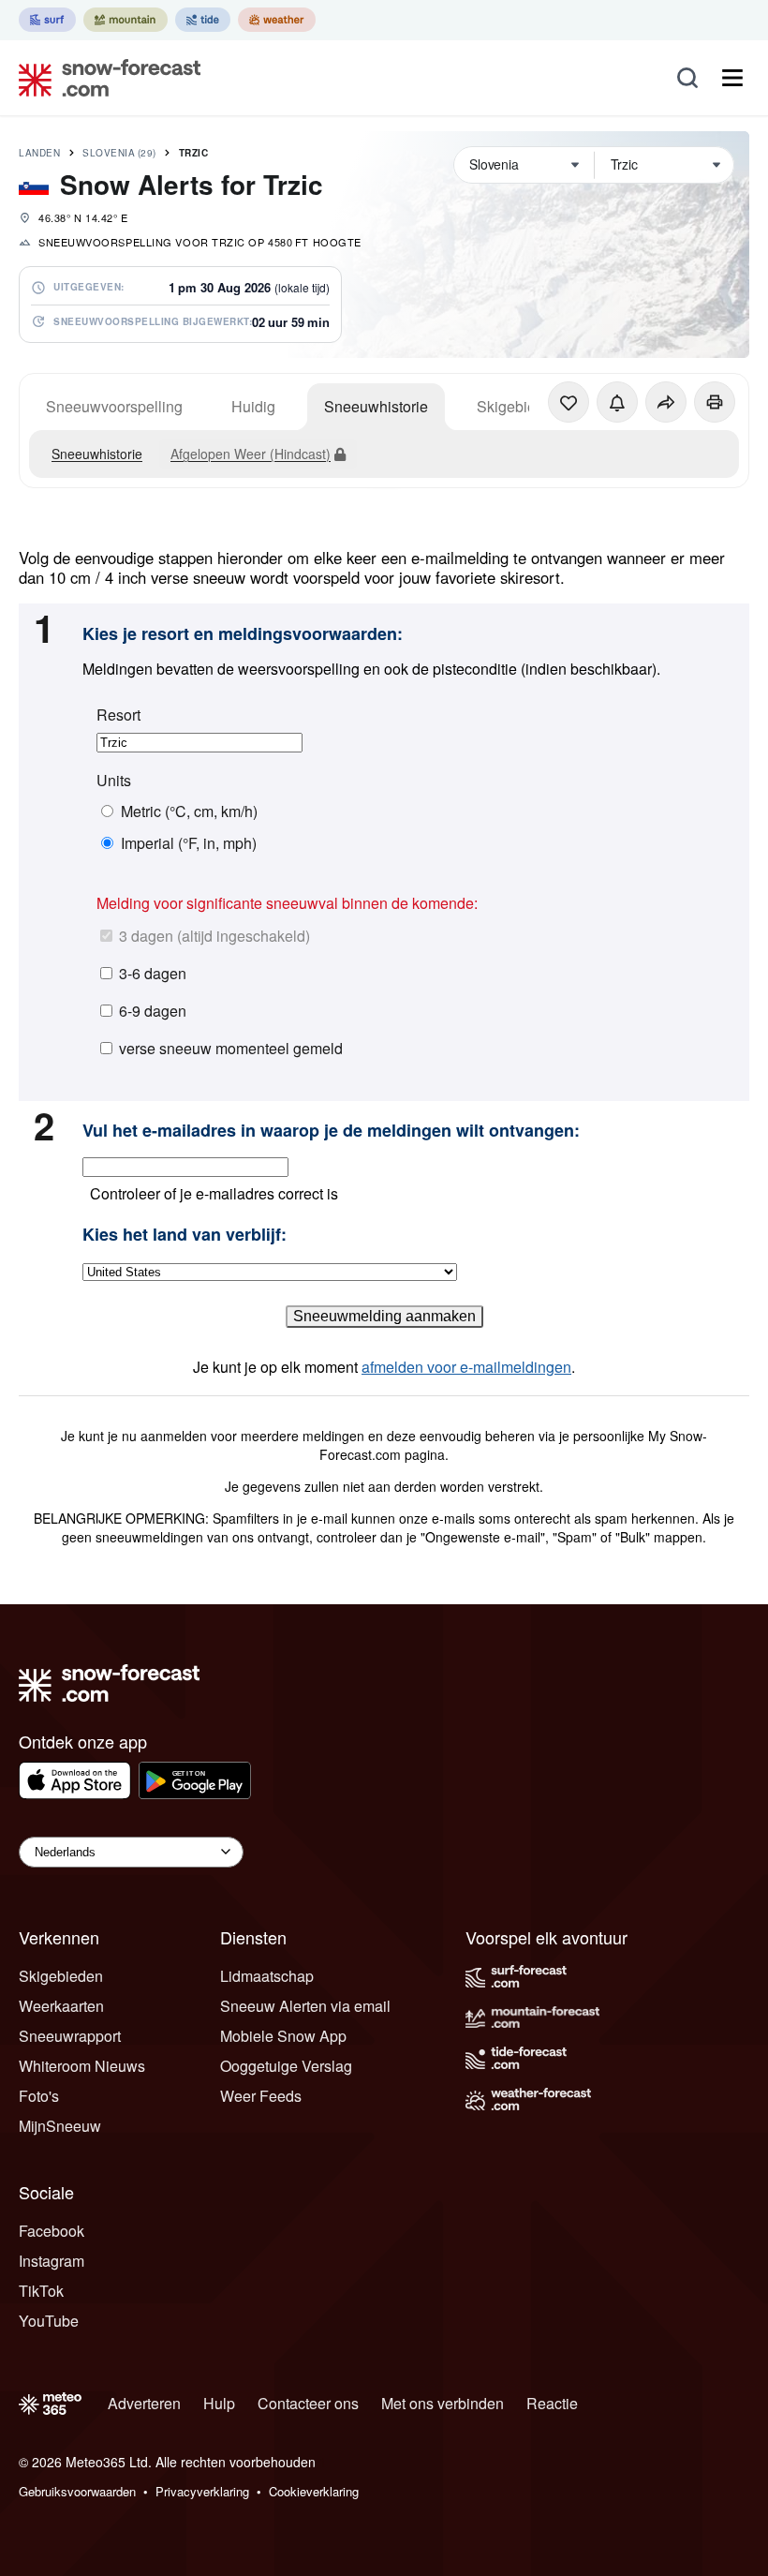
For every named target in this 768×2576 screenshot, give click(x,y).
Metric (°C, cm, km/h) (189, 812)
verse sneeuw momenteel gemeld (231, 1048)
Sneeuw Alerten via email (305, 2006)
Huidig (253, 406)
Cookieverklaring (314, 2491)
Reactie (552, 2403)
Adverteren (144, 2403)
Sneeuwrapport (70, 2036)
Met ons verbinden (443, 2403)
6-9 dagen (153, 1011)
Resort (118, 715)
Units (114, 781)
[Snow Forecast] (104, 78)
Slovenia (119, 153)
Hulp (219, 2403)
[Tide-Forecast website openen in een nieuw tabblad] (203, 20)
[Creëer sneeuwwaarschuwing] (617, 402)
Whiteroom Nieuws (82, 2066)
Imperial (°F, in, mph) (189, 843)
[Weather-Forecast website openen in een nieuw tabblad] (277, 20)
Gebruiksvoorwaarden (77, 2491)
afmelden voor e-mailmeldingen (466, 1367)
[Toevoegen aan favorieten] (569, 402)
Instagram (52, 2261)
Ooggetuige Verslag (286, 2066)
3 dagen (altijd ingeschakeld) (214, 936)
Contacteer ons (308, 2403)
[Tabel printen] (715, 402)
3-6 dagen (153, 973)
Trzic (194, 153)
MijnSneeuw (60, 2126)
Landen (39, 153)
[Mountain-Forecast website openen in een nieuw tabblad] (126, 20)
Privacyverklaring (202, 2491)
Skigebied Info (524, 406)
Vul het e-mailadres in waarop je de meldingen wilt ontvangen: (331, 1131)
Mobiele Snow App (283, 2036)
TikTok (41, 2291)
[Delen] (666, 402)
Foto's (39, 2096)
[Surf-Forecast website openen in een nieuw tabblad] (47, 20)
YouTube (49, 2321)
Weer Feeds (261, 2096)
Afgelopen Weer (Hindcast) (251, 454)
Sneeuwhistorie (376, 406)
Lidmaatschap (267, 1976)
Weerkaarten (61, 2006)
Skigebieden (61, 1976)
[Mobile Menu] (732, 78)
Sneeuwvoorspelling (114, 406)
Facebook (52, 2231)
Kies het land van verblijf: (185, 1235)
